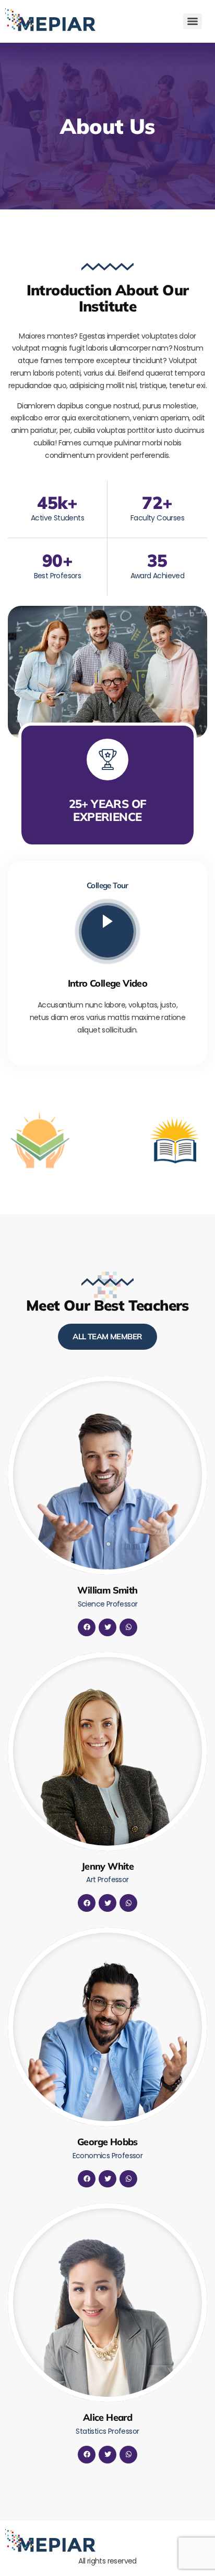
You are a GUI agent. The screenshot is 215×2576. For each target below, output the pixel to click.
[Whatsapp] (128, 1627)
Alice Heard (107, 2417)
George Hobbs (107, 2142)
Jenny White (107, 1866)
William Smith (107, 1590)
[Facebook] (87, 1627)
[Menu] (193, 21)
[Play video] (107, 931)
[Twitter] (107, 1627)
